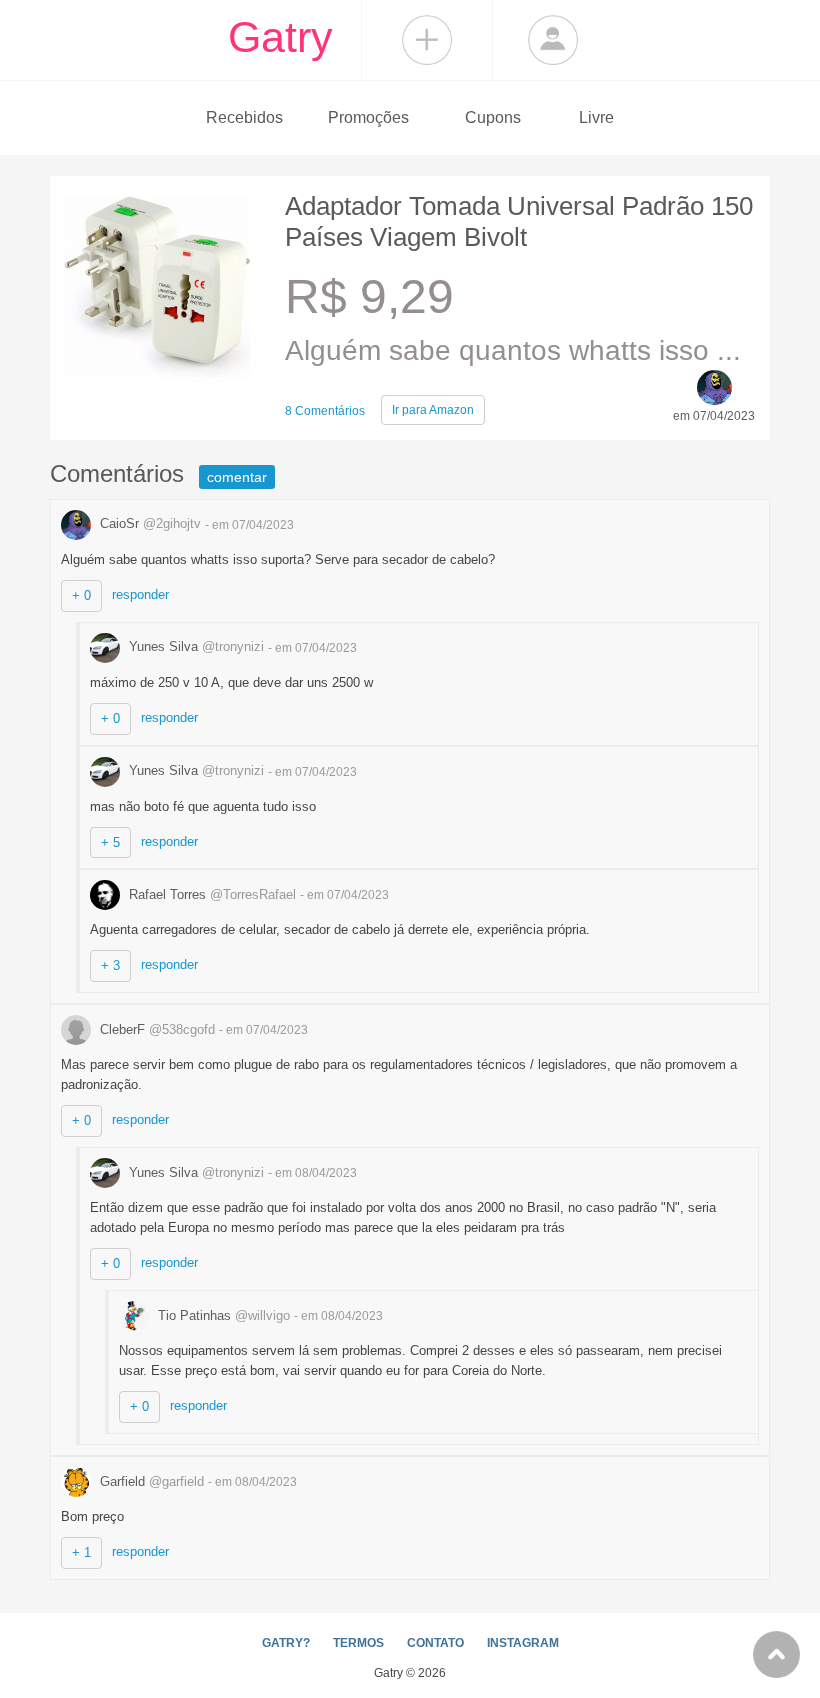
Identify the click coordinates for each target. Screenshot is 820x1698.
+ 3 (110, 965)
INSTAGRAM (523, 1643)
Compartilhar (427, 40)
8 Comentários (325, 411)
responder (140, 594)
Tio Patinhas (222, 1315)
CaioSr (148, 523)
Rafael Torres (210, 894)
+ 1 (81, 1552)
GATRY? (286, 1643)
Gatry (280, 37)
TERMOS (358, 1643)
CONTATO (435, 1643)
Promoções (368, 117)
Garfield (150, 1481)
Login (553, 40)
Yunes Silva (194, 646)
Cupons (493, 117)
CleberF (155, 1029)
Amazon (433, 410)
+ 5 (110, 842)
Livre (596, 117)
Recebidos (244, 117)
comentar (237, 477)
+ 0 (81, 595)
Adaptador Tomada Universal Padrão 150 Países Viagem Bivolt (519, 221)
